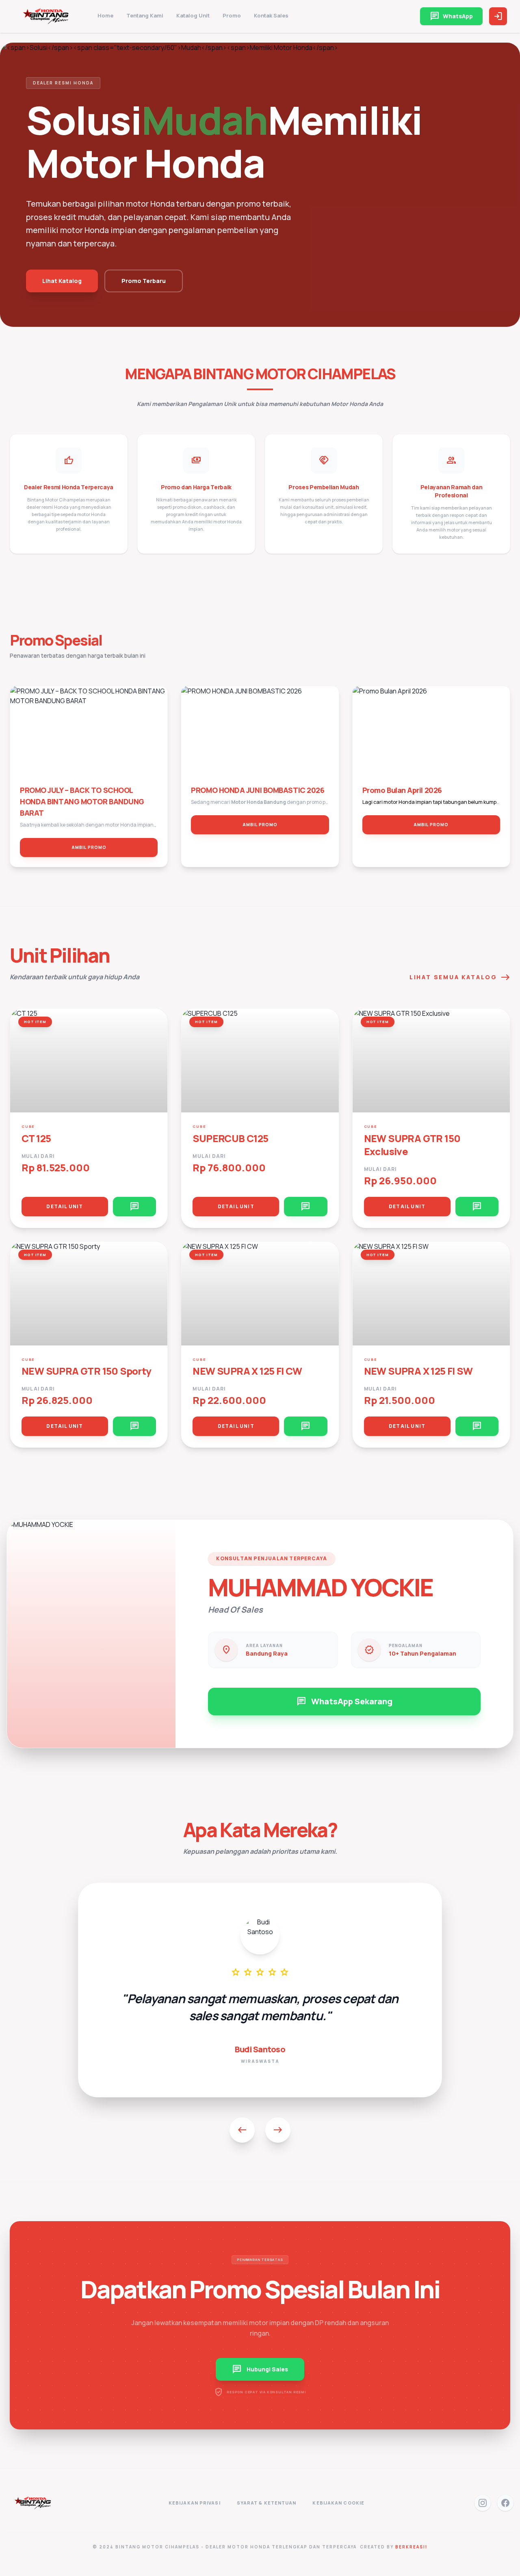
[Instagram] (483, 2503)
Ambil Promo (89, 847)
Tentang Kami (145, 15)
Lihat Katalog (62, 281)
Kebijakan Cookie (338, 2503)
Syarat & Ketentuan (267, 2503)
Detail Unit (65, 1206)
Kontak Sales (271, 15)
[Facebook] (505, 2503)
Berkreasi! (411, 2547)
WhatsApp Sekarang (344, 1701)
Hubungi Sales (260, 2369)
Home (105, 15)
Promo (232, 15)
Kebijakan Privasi (195, 2503)
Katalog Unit (193, 15)
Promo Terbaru (144, 281)
